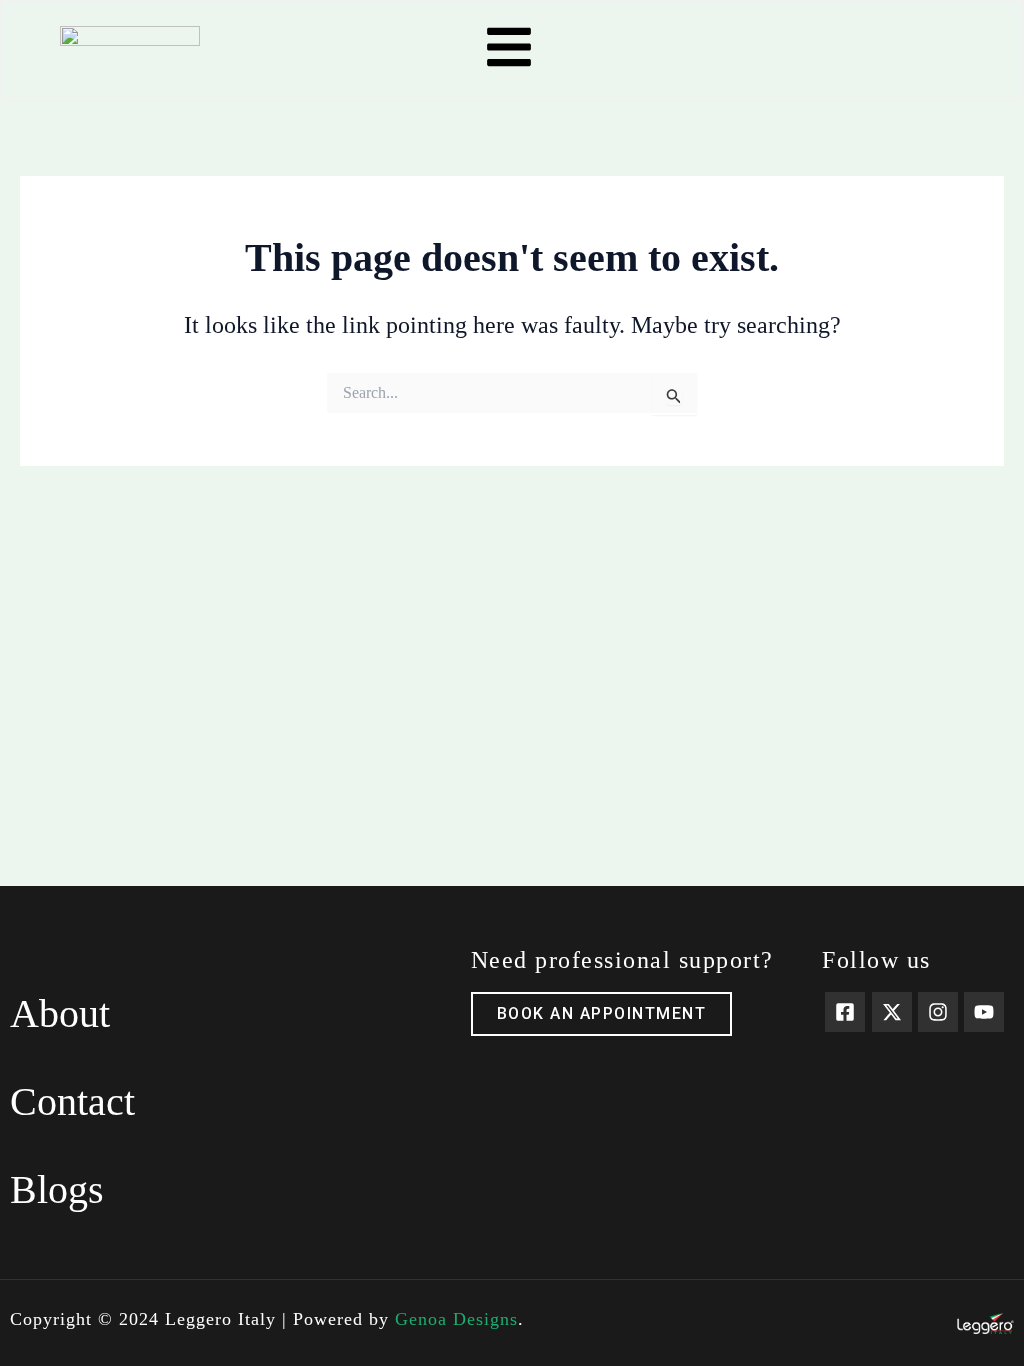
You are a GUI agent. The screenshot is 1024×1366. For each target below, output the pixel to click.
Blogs (57, 1189)
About (60, 1013)
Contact (72, 1101)
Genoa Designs (456, 1319)
